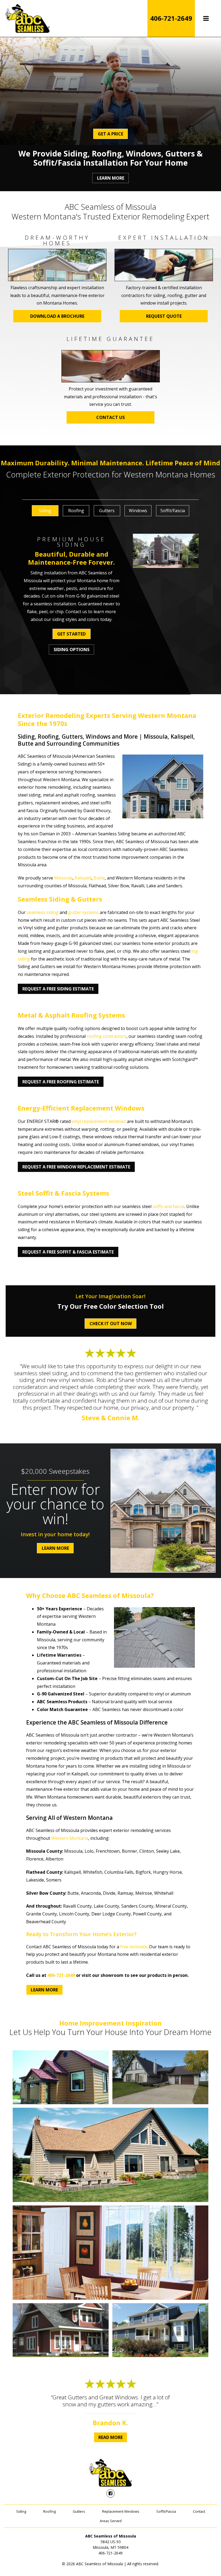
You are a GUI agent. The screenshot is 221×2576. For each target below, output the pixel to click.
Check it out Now (111, 1324)
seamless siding (43, 912)
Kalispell (83, 878)
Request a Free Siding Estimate (58, 989)
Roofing (49, 2511)
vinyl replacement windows (99, 1121)
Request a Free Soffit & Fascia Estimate (68, 1252)
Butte (99, 878)
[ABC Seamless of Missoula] (27, 18)
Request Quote (164, 316)
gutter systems (83, 912)
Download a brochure (57, 316)
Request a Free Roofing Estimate (61, 1082)
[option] (45, 514)
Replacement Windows (121, 2511)
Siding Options (72, 650)
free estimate (134, 1947)
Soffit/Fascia (166, 2511)
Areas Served (111, 2521)
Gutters (79, 2511)
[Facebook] (110, 2493)
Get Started (71, 634)
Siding (21, 2511)
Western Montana (70, 1838)
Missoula (63, 878)
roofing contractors (107, 1036)
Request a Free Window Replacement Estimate (76, 1167)
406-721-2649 (171, 18)
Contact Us (110, 417)
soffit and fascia (168, 1206)
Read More (110, 2437)
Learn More (111, 178)
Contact (199, 2511)
